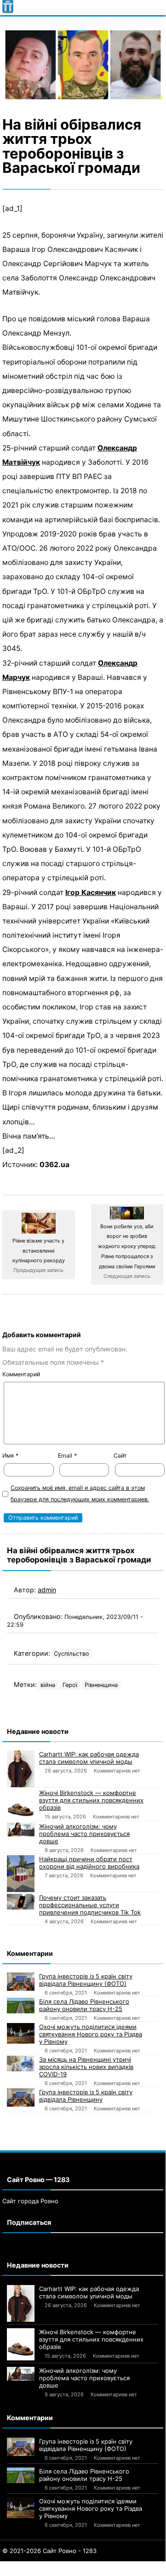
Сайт (120, 1456)
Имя (10, 1456)
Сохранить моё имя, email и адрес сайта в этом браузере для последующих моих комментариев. (80, 1493)
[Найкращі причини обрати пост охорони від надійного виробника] (21, 1874)
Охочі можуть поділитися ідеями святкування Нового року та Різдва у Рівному (91, 2034)
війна (48, 1685)
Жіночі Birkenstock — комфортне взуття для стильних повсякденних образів (91, 1800)
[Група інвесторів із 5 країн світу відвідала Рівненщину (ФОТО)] (21, 1982)
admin (47, 1590)
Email (67, 1456)
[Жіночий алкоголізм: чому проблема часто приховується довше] (21, 1829)
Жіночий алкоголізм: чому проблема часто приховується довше (84, 1834)
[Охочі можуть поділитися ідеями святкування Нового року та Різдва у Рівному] (21, 2033)
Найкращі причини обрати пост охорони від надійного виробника (89, 1863)
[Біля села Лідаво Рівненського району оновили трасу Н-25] (21, 2006)
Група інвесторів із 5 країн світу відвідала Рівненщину (86, 2096)
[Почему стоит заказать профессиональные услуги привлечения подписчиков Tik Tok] (21, 1902)
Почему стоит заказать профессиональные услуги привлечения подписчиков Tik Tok (90, 1905)
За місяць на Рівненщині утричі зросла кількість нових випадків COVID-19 (86, 2067)
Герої (70, 1685)
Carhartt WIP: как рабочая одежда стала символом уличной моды (89, 1758)
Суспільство (72, 1654)
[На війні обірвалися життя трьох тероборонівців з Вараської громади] (83, 65)
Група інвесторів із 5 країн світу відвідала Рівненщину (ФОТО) (86, 1980)
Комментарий (21, 1374)
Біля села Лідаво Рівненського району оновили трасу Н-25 (84, 2005)
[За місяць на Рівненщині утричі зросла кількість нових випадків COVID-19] (21, 2063)
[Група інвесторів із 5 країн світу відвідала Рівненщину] (21, 2097)
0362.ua (54, 1165)
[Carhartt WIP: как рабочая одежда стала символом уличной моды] (21, 1769)
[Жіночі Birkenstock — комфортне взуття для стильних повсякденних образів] (21, 1805)
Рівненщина (101, 1685)
